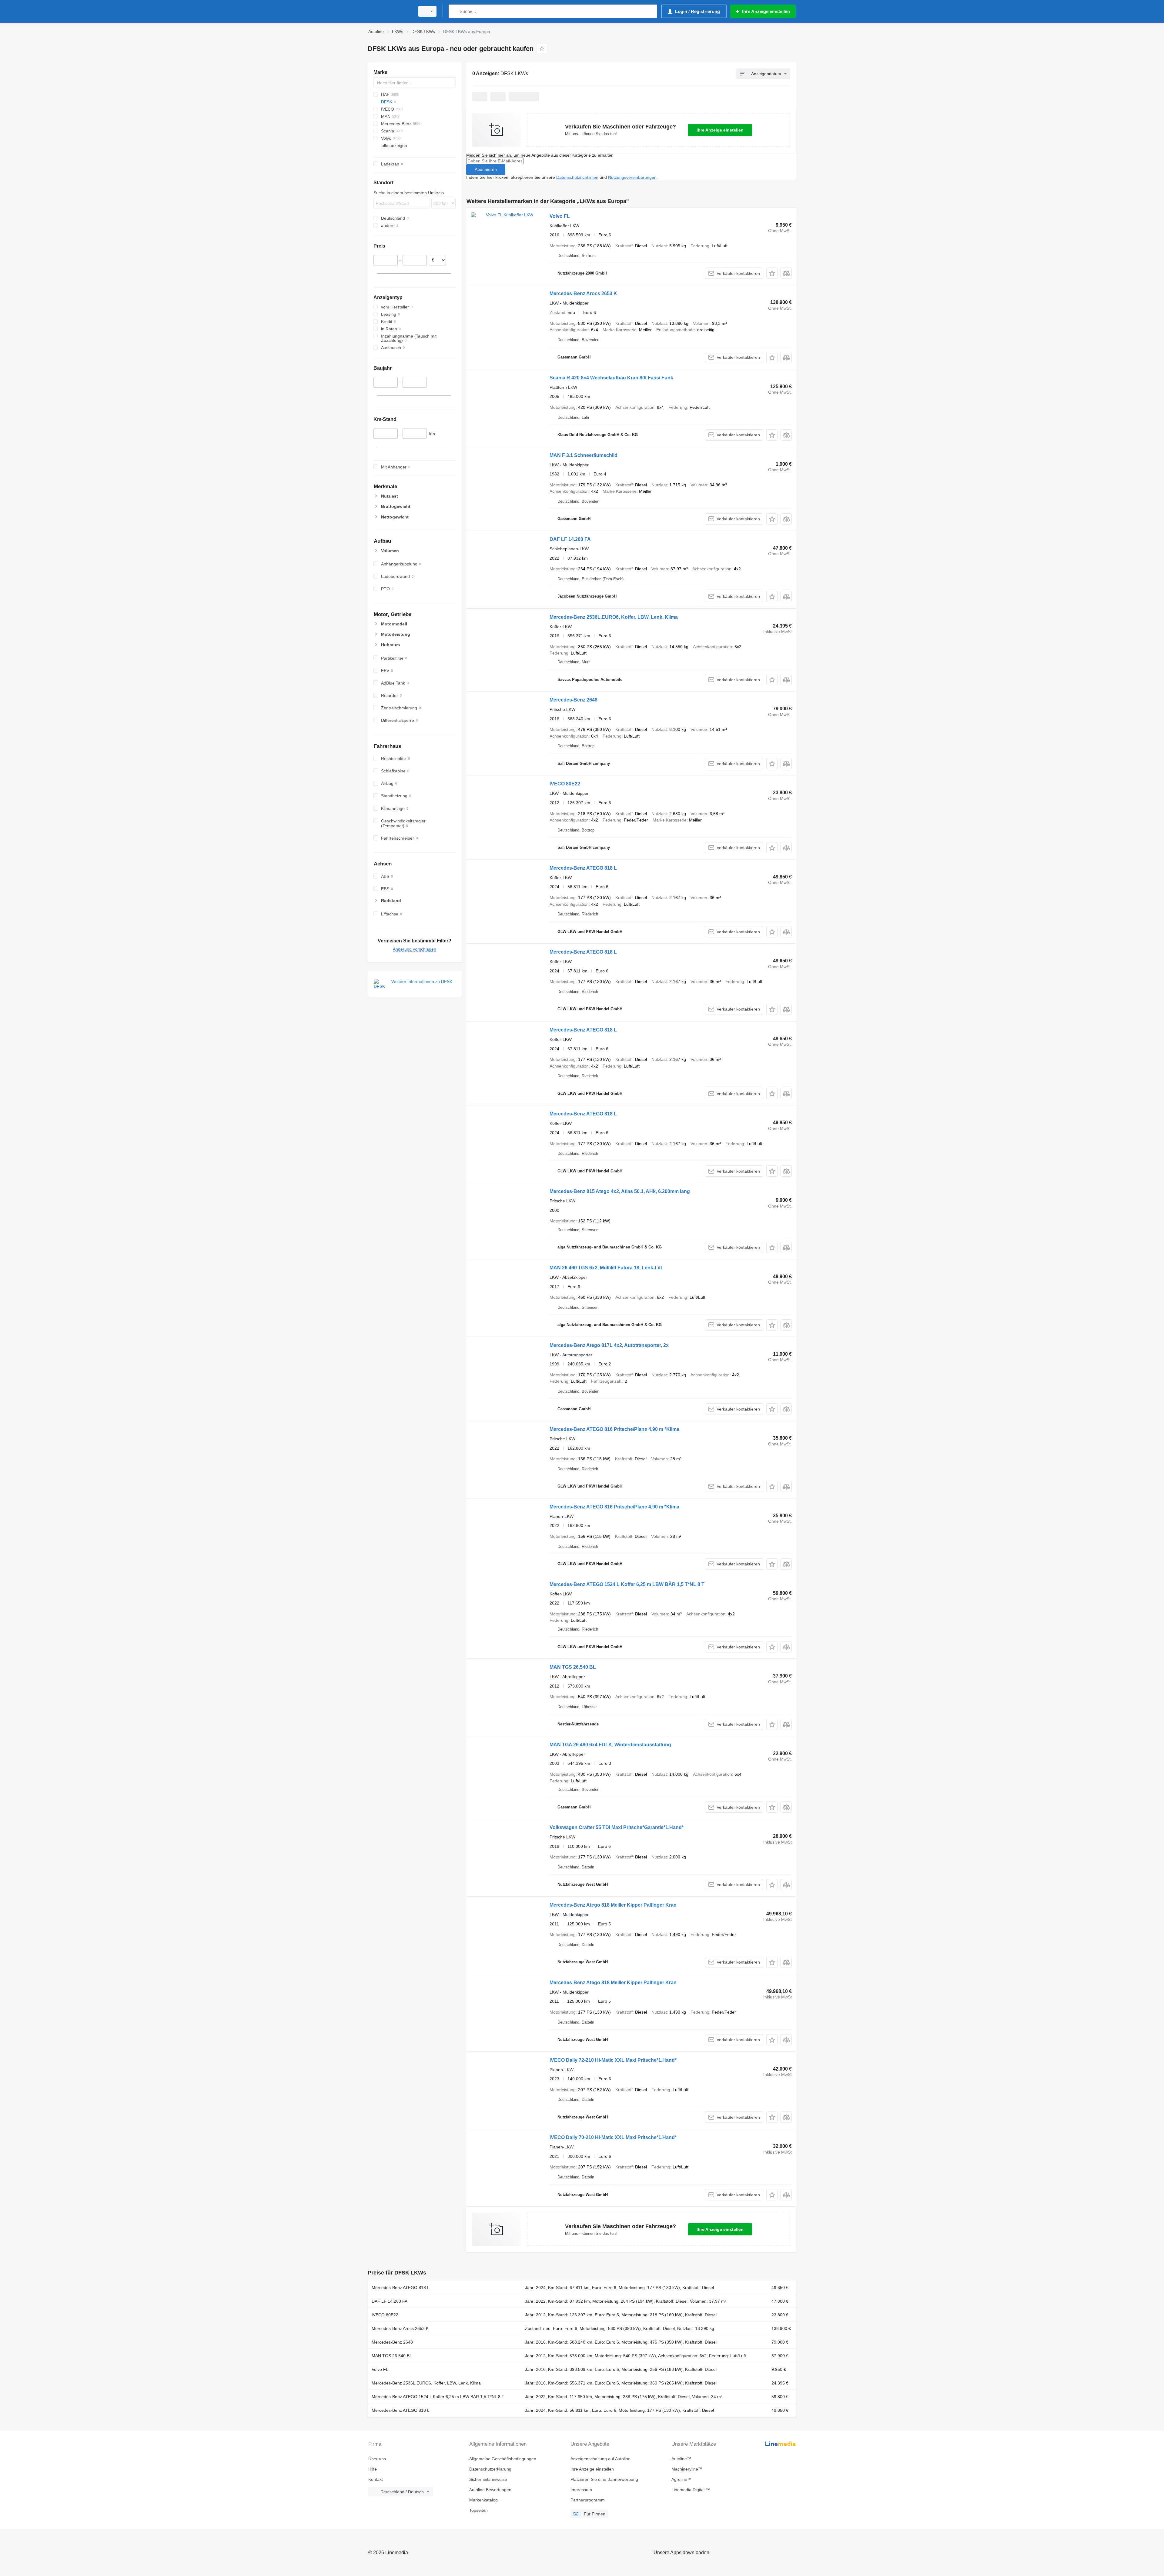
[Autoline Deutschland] (390, 11)
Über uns (377, 2459)
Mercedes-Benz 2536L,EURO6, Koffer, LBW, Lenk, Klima (614, 617)
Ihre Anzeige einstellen (720, 130)
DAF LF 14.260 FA (570, 539)
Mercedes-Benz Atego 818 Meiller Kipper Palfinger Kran (613, 1905)
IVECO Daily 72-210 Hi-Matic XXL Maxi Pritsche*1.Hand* (613, 2060)
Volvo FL (560, 216)
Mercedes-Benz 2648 (574, 700)
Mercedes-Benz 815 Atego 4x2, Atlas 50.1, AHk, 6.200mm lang (620, 1191)
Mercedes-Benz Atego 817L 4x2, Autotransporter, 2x (609, 1345)
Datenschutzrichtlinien (577, 177)
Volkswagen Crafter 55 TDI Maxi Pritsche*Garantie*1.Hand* (617, 1827)
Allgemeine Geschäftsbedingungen (503, 2459)
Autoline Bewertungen (490, 2490)
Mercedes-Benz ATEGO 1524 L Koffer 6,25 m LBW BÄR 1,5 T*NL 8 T (627, 1584)
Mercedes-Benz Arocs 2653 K (583, 293)
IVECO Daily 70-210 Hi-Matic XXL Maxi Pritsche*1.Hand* (613, 2137)
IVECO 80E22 (565, 784)
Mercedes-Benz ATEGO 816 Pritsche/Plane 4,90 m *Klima (614, 1429)
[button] (772, 273)
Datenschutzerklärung (490, 2469)
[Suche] (455, 11)
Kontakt (376, 2479)
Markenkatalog (483, 2500)
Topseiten (478, 2510)
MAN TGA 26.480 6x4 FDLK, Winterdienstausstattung (610, 1745)
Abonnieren (486, 169)
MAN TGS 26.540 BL (573, 1667)
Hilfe (373, 2469)
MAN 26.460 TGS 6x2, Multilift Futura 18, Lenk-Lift (606, 1268)
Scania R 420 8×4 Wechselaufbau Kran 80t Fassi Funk (611, 378)
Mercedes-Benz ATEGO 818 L (583, 868)
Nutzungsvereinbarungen (632, 177)
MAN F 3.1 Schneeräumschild (584, 455)
